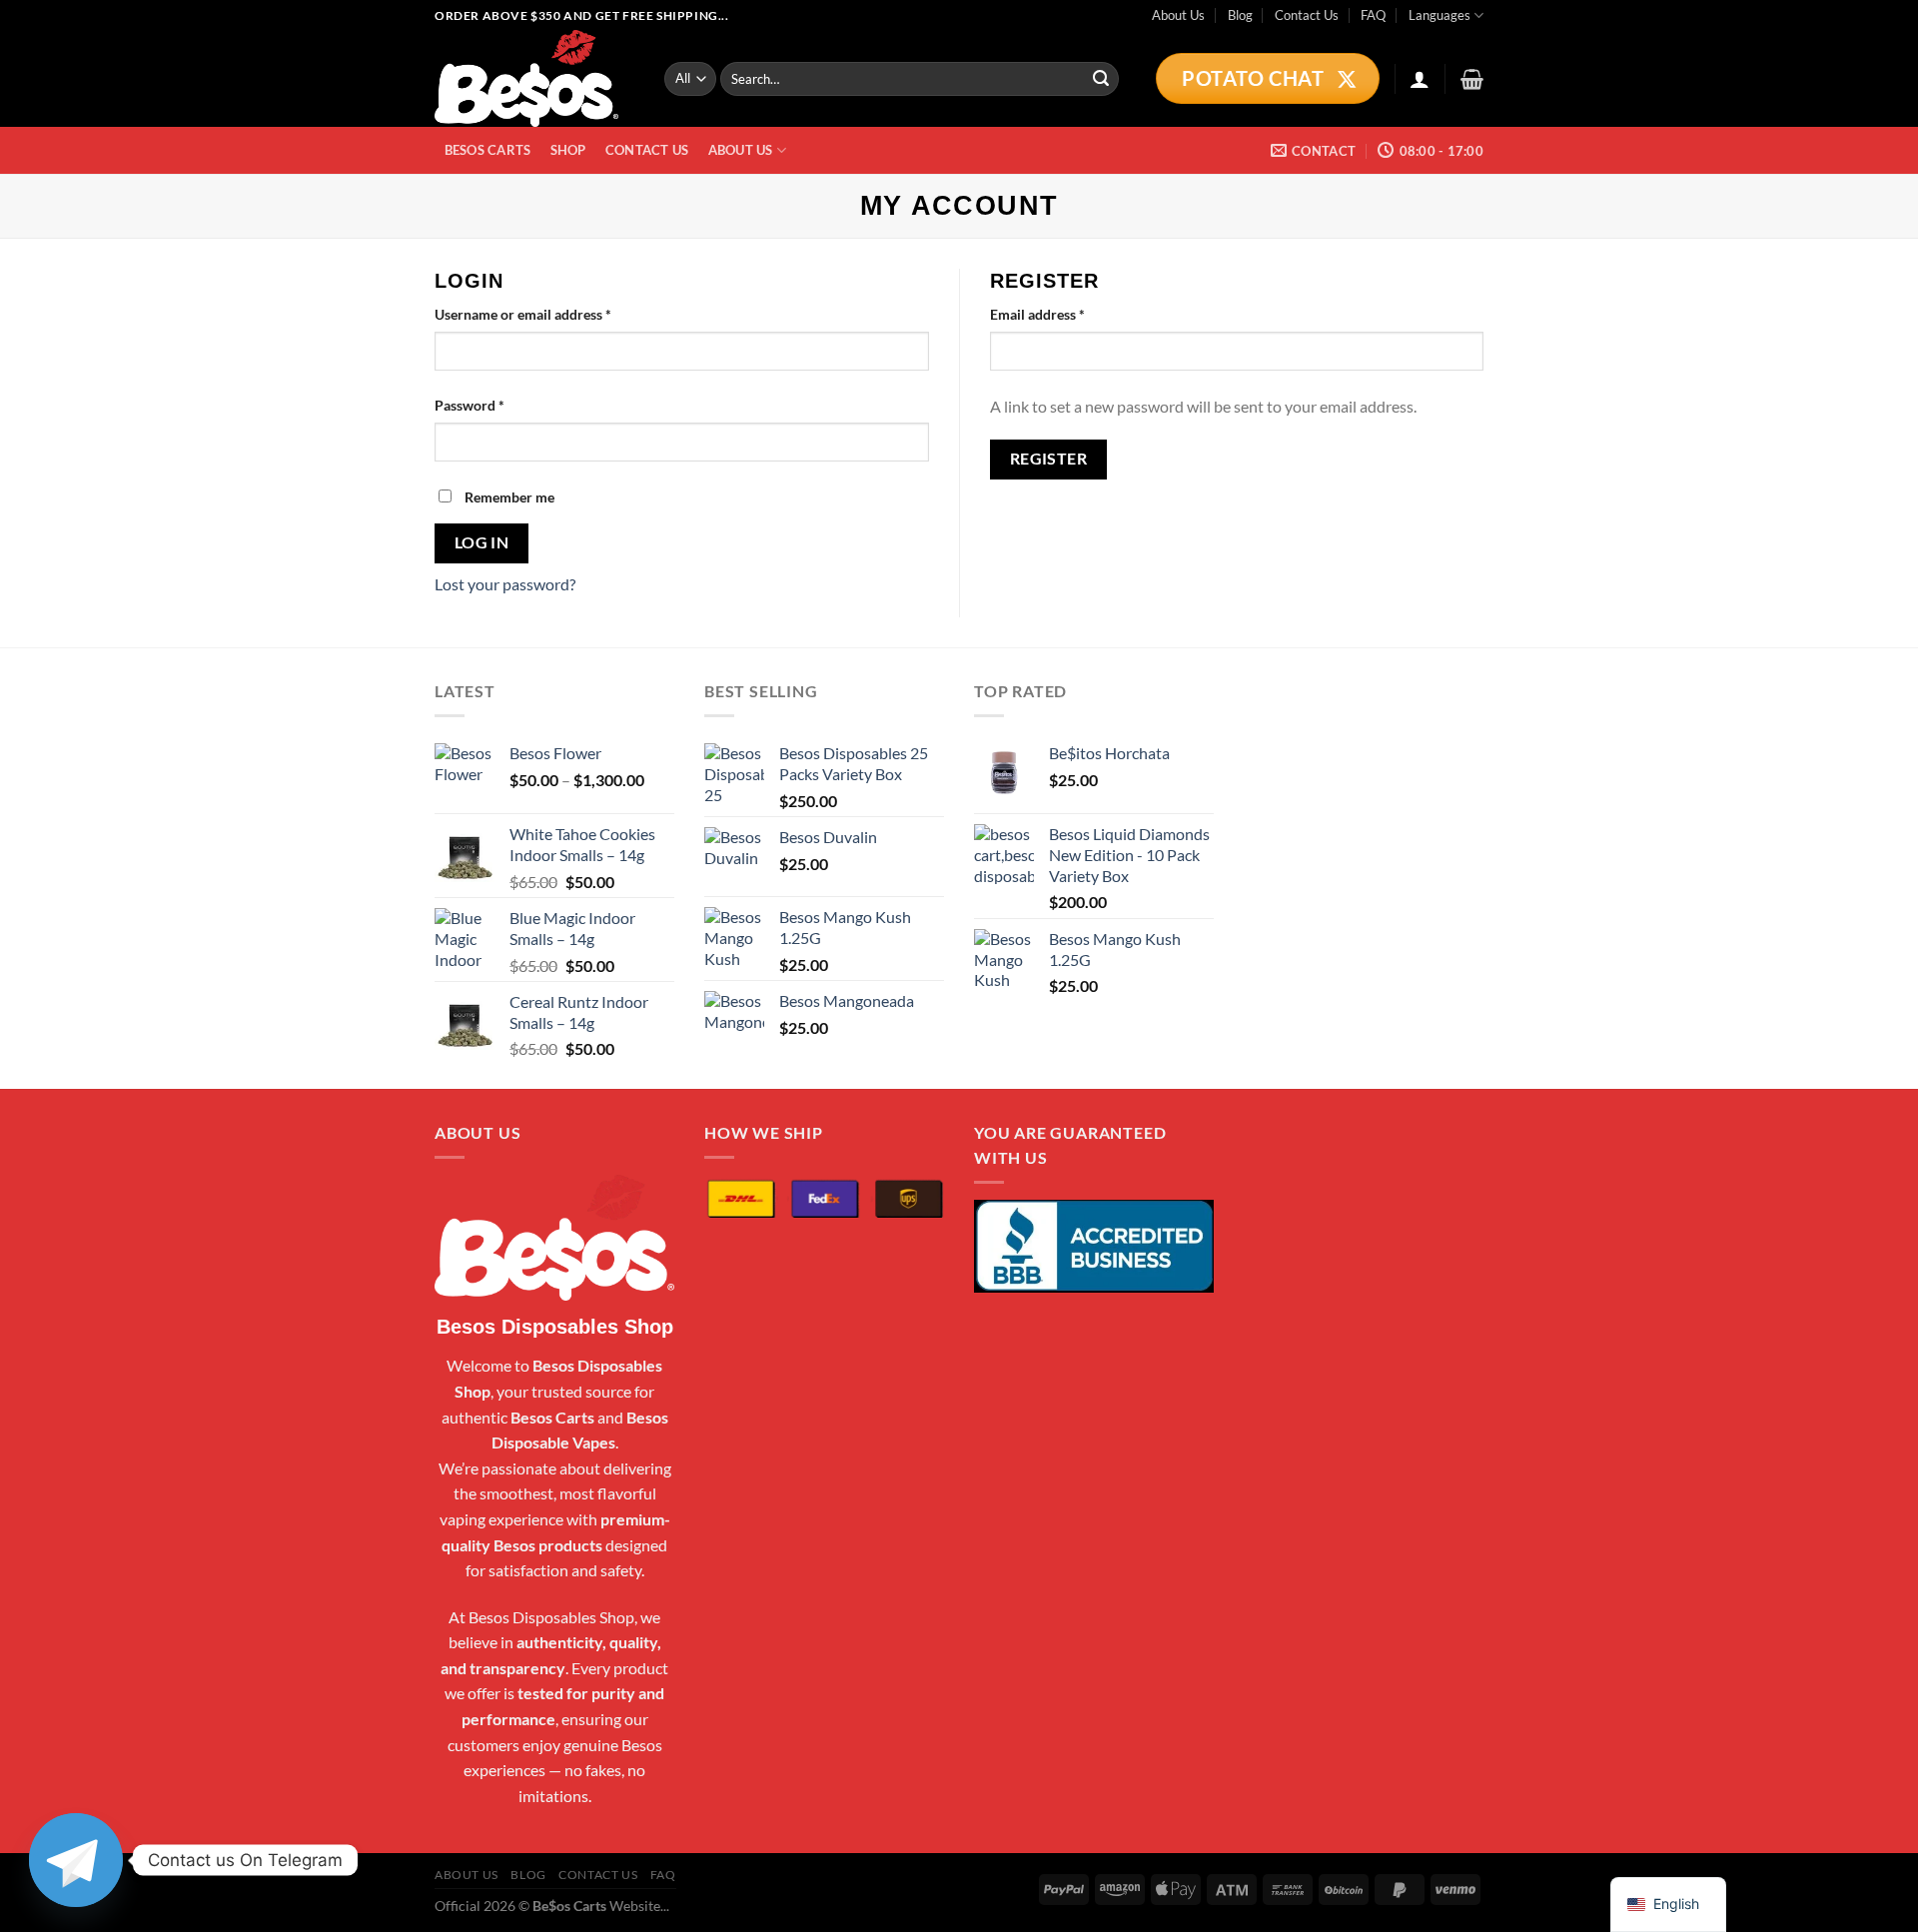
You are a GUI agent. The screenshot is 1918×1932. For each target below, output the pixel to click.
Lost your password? (505, 584)
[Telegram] (76, 1860)
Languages (1439, 15)
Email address (1065, 314)
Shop (568, 150)
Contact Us (1307, 15)
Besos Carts (488, 150)
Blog (1240, 15)
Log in (482, 542)
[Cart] (1472, 79)
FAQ (1373, 15)
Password (497, 405)
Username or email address (551, 314)
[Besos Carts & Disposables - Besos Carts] (534, 78)
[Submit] (1101, 79)
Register (1049, 459)
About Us (1178, 15)
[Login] (1420, 79)
